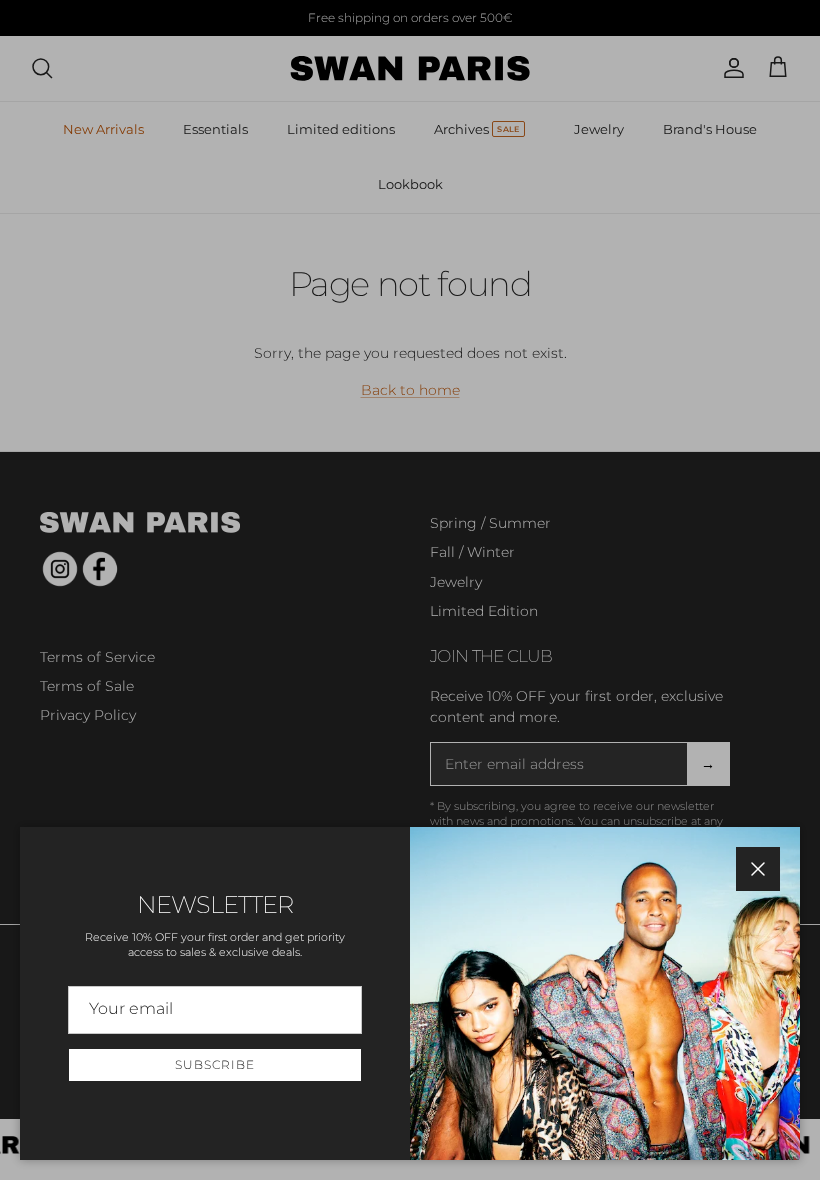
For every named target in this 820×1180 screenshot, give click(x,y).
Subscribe (215, 1064)
